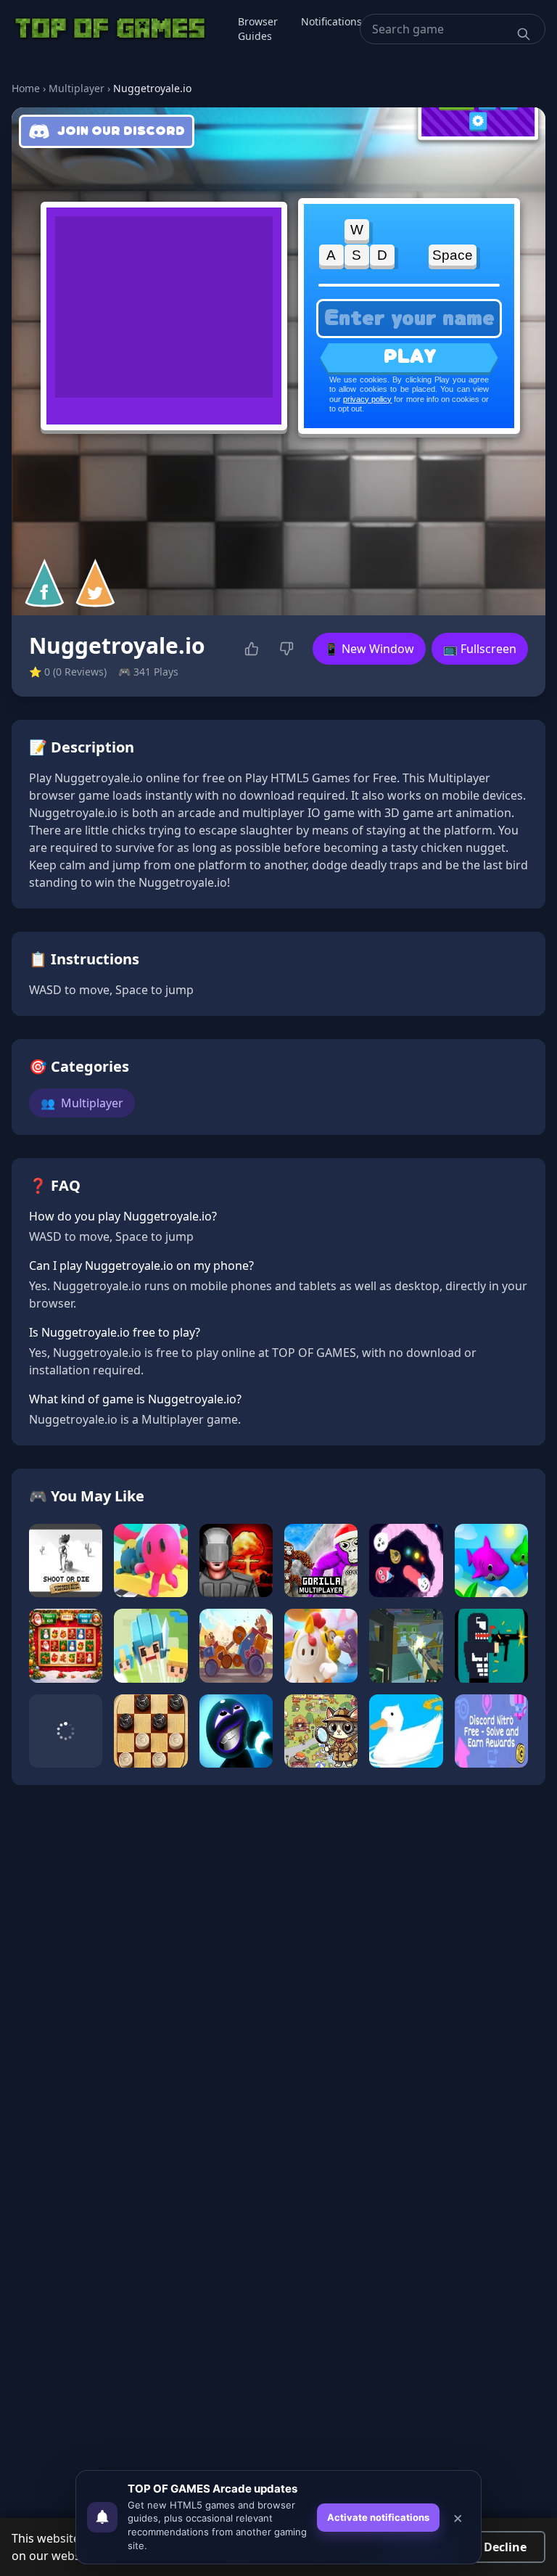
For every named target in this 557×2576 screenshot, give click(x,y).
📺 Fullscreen (480, 649)
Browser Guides (258, 29)
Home (26, 88)
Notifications (331, 21)
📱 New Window (369, 649)
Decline (505, 2547)
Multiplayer (77, 88)
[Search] (524, 34)
